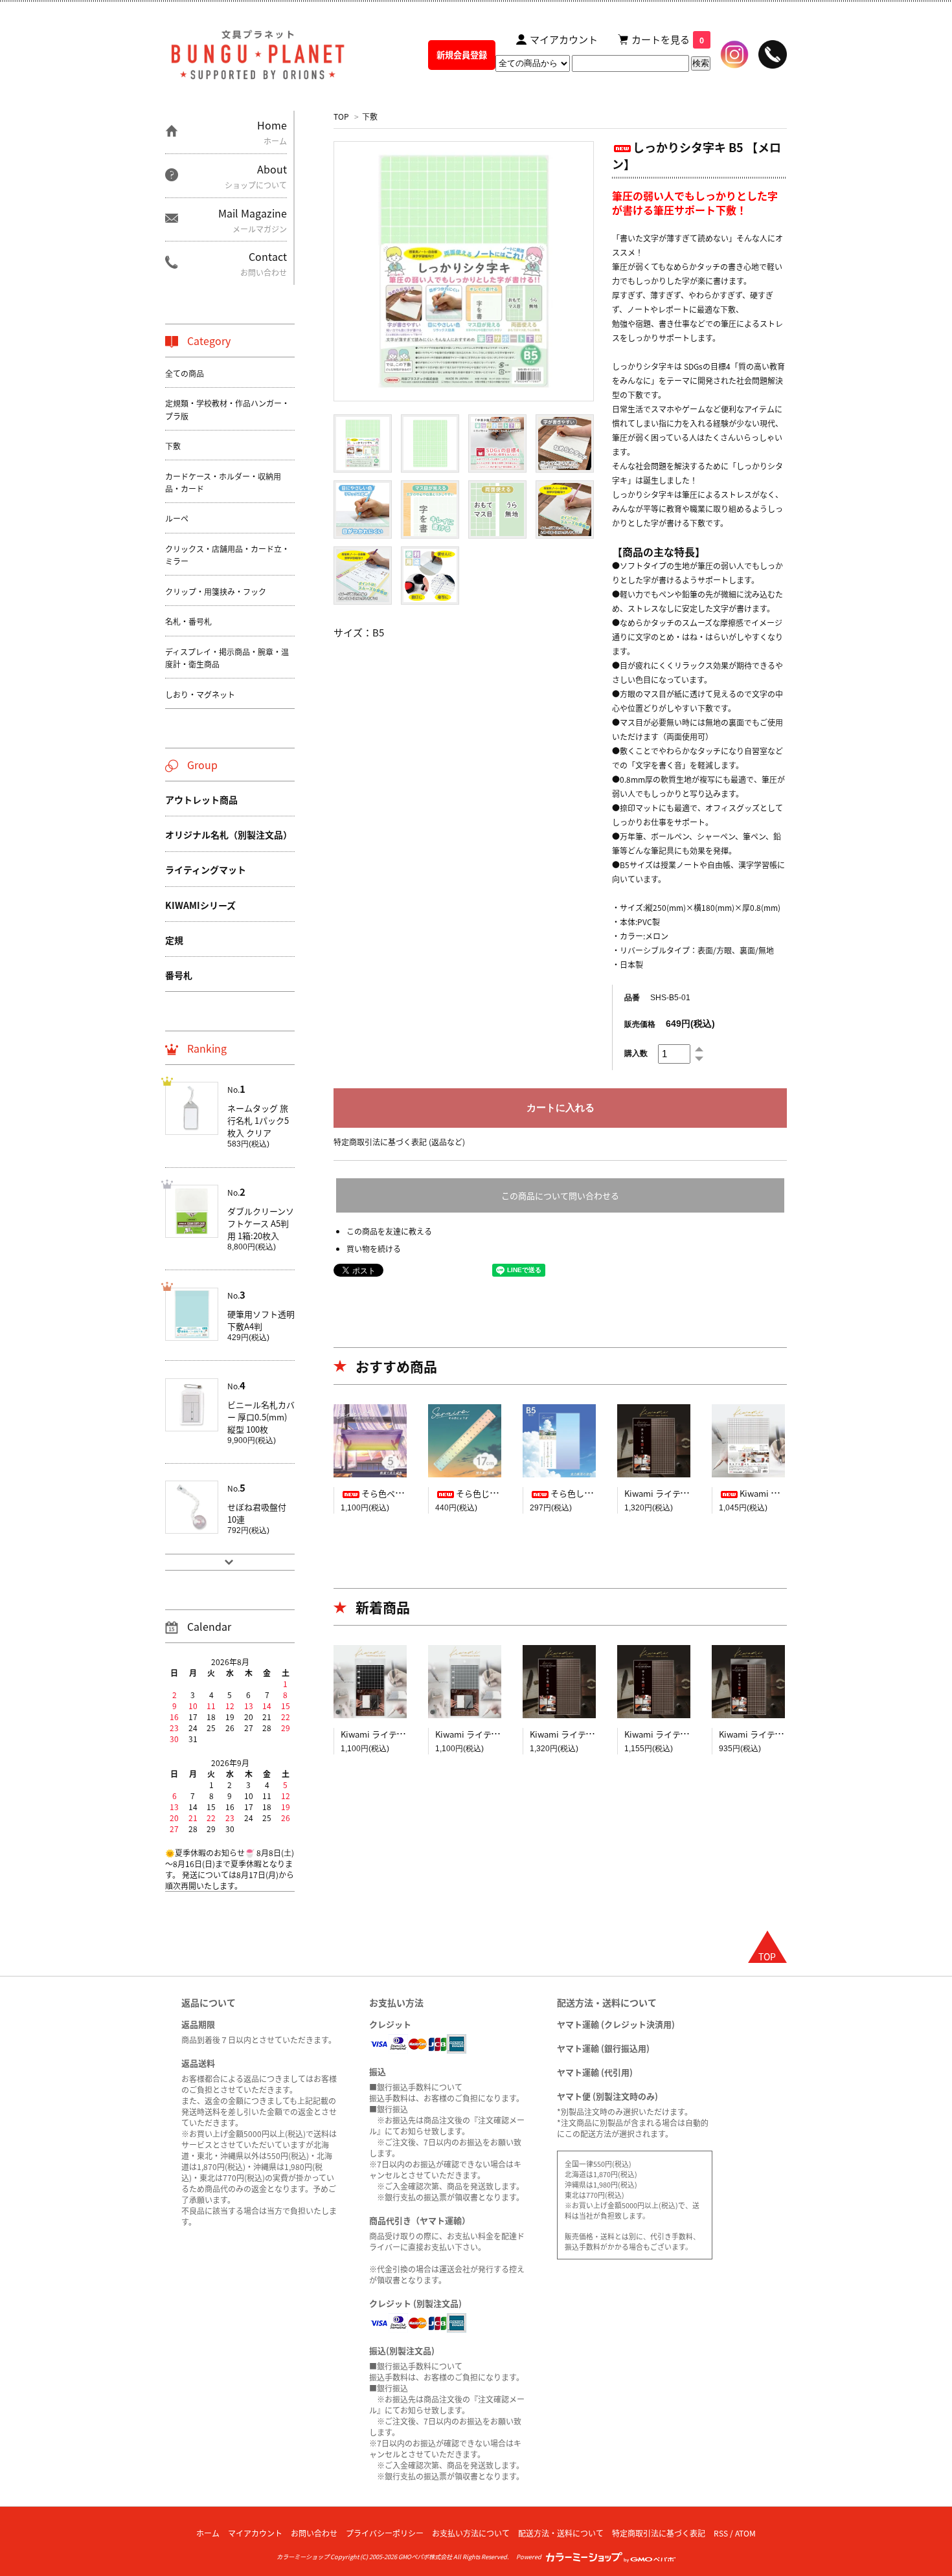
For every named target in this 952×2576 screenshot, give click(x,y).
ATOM (745, 2533)
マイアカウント (255, 2533)
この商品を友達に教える (389, 1231)
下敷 (370, 116)
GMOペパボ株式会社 (425, 2557)
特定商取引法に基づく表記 (659, 2533)
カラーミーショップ (303, 2557)
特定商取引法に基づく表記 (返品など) (399, 1142)
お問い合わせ (314, 2533)
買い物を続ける (374, 1249)
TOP (341, 116)
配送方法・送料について (561, 2533)
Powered (530, 2557)
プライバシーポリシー (385, 2533)
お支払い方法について (471, 2533)
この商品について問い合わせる (560, 1195)
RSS (721, 2533)
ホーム (208, 2533)
